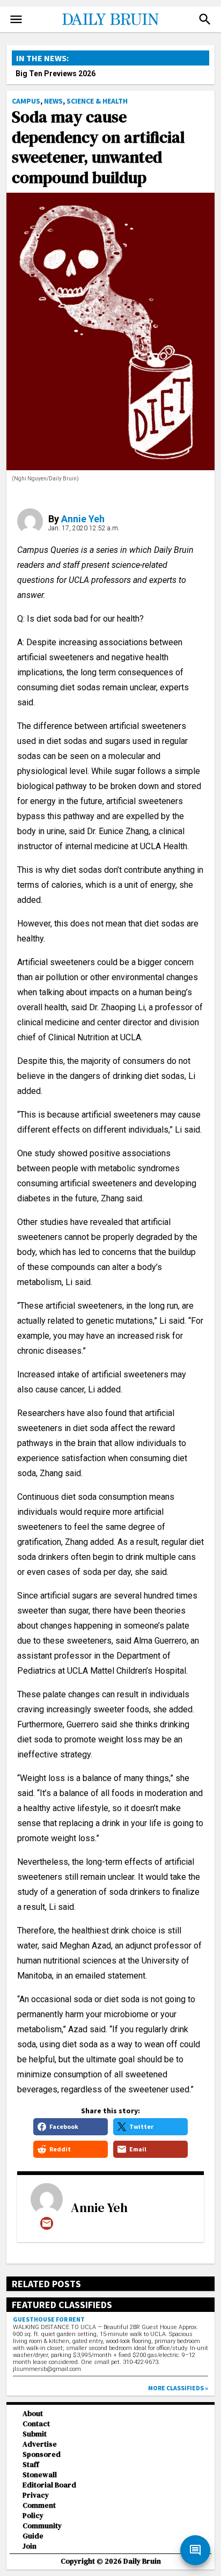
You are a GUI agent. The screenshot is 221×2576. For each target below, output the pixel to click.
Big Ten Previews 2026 (56, 74)
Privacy (36, 2495)
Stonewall (40, 2475)
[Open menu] (16, 19)
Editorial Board (49, 2485)
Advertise (40, 2444)
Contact (36, 2424)
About (33, 2414)
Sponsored (42, 2454)
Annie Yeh (83, 519)
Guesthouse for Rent (49, 2319)
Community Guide (42, 2531)
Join (30, 2546)
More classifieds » (178, 2388)
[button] (205, 19)
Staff (31, 2465)
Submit (35, 2434)
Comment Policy (39, 2511)
